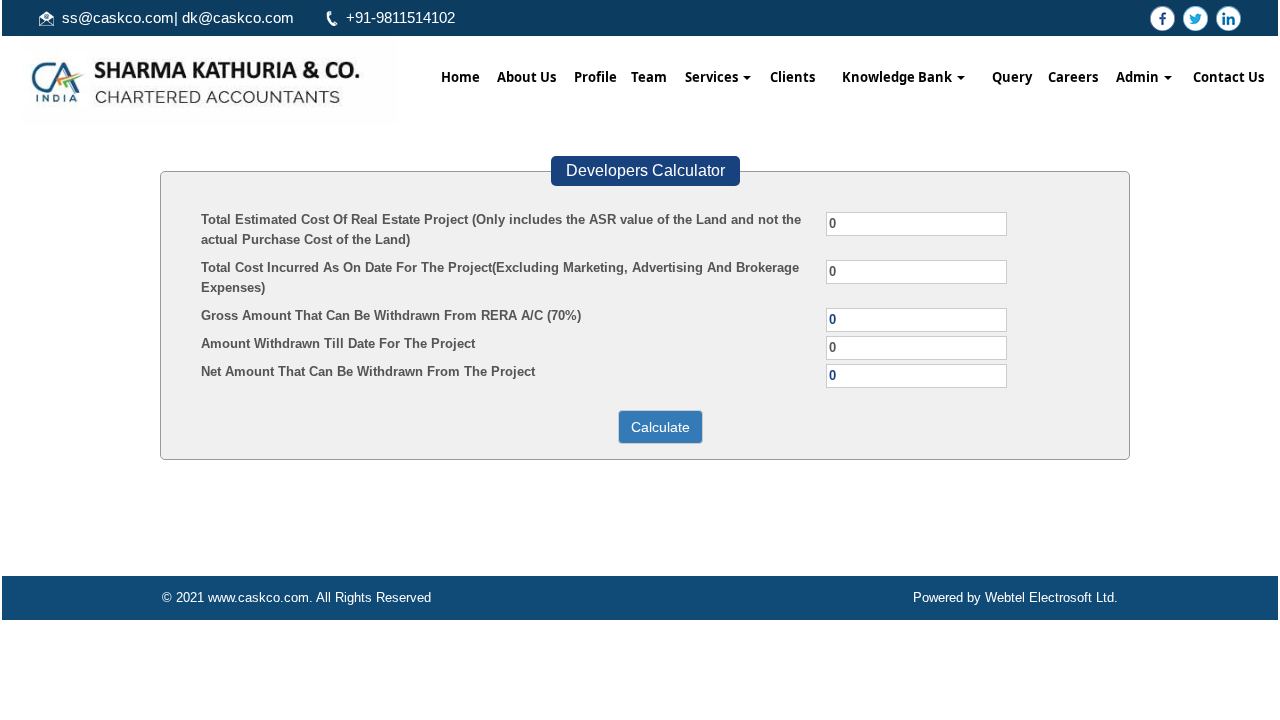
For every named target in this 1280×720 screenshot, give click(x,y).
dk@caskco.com (238, 17)
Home (460, 77)
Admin (1139, 77)
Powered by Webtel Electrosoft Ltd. (1015, 597)
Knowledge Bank (898, 77)
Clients (792, 77)
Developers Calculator (645, 170)
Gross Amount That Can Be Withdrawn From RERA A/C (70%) (391, 315)
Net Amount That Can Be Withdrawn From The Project (368, 371)
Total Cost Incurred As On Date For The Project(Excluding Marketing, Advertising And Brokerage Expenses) (500, 277)
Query (1012, 77)
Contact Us (1228, 77)
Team (649, 77)
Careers (1073, 77)
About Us (526, 77)
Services (713, 77)
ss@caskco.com (118, 17)
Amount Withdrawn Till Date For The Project (338, 343)
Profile (595, 77)
